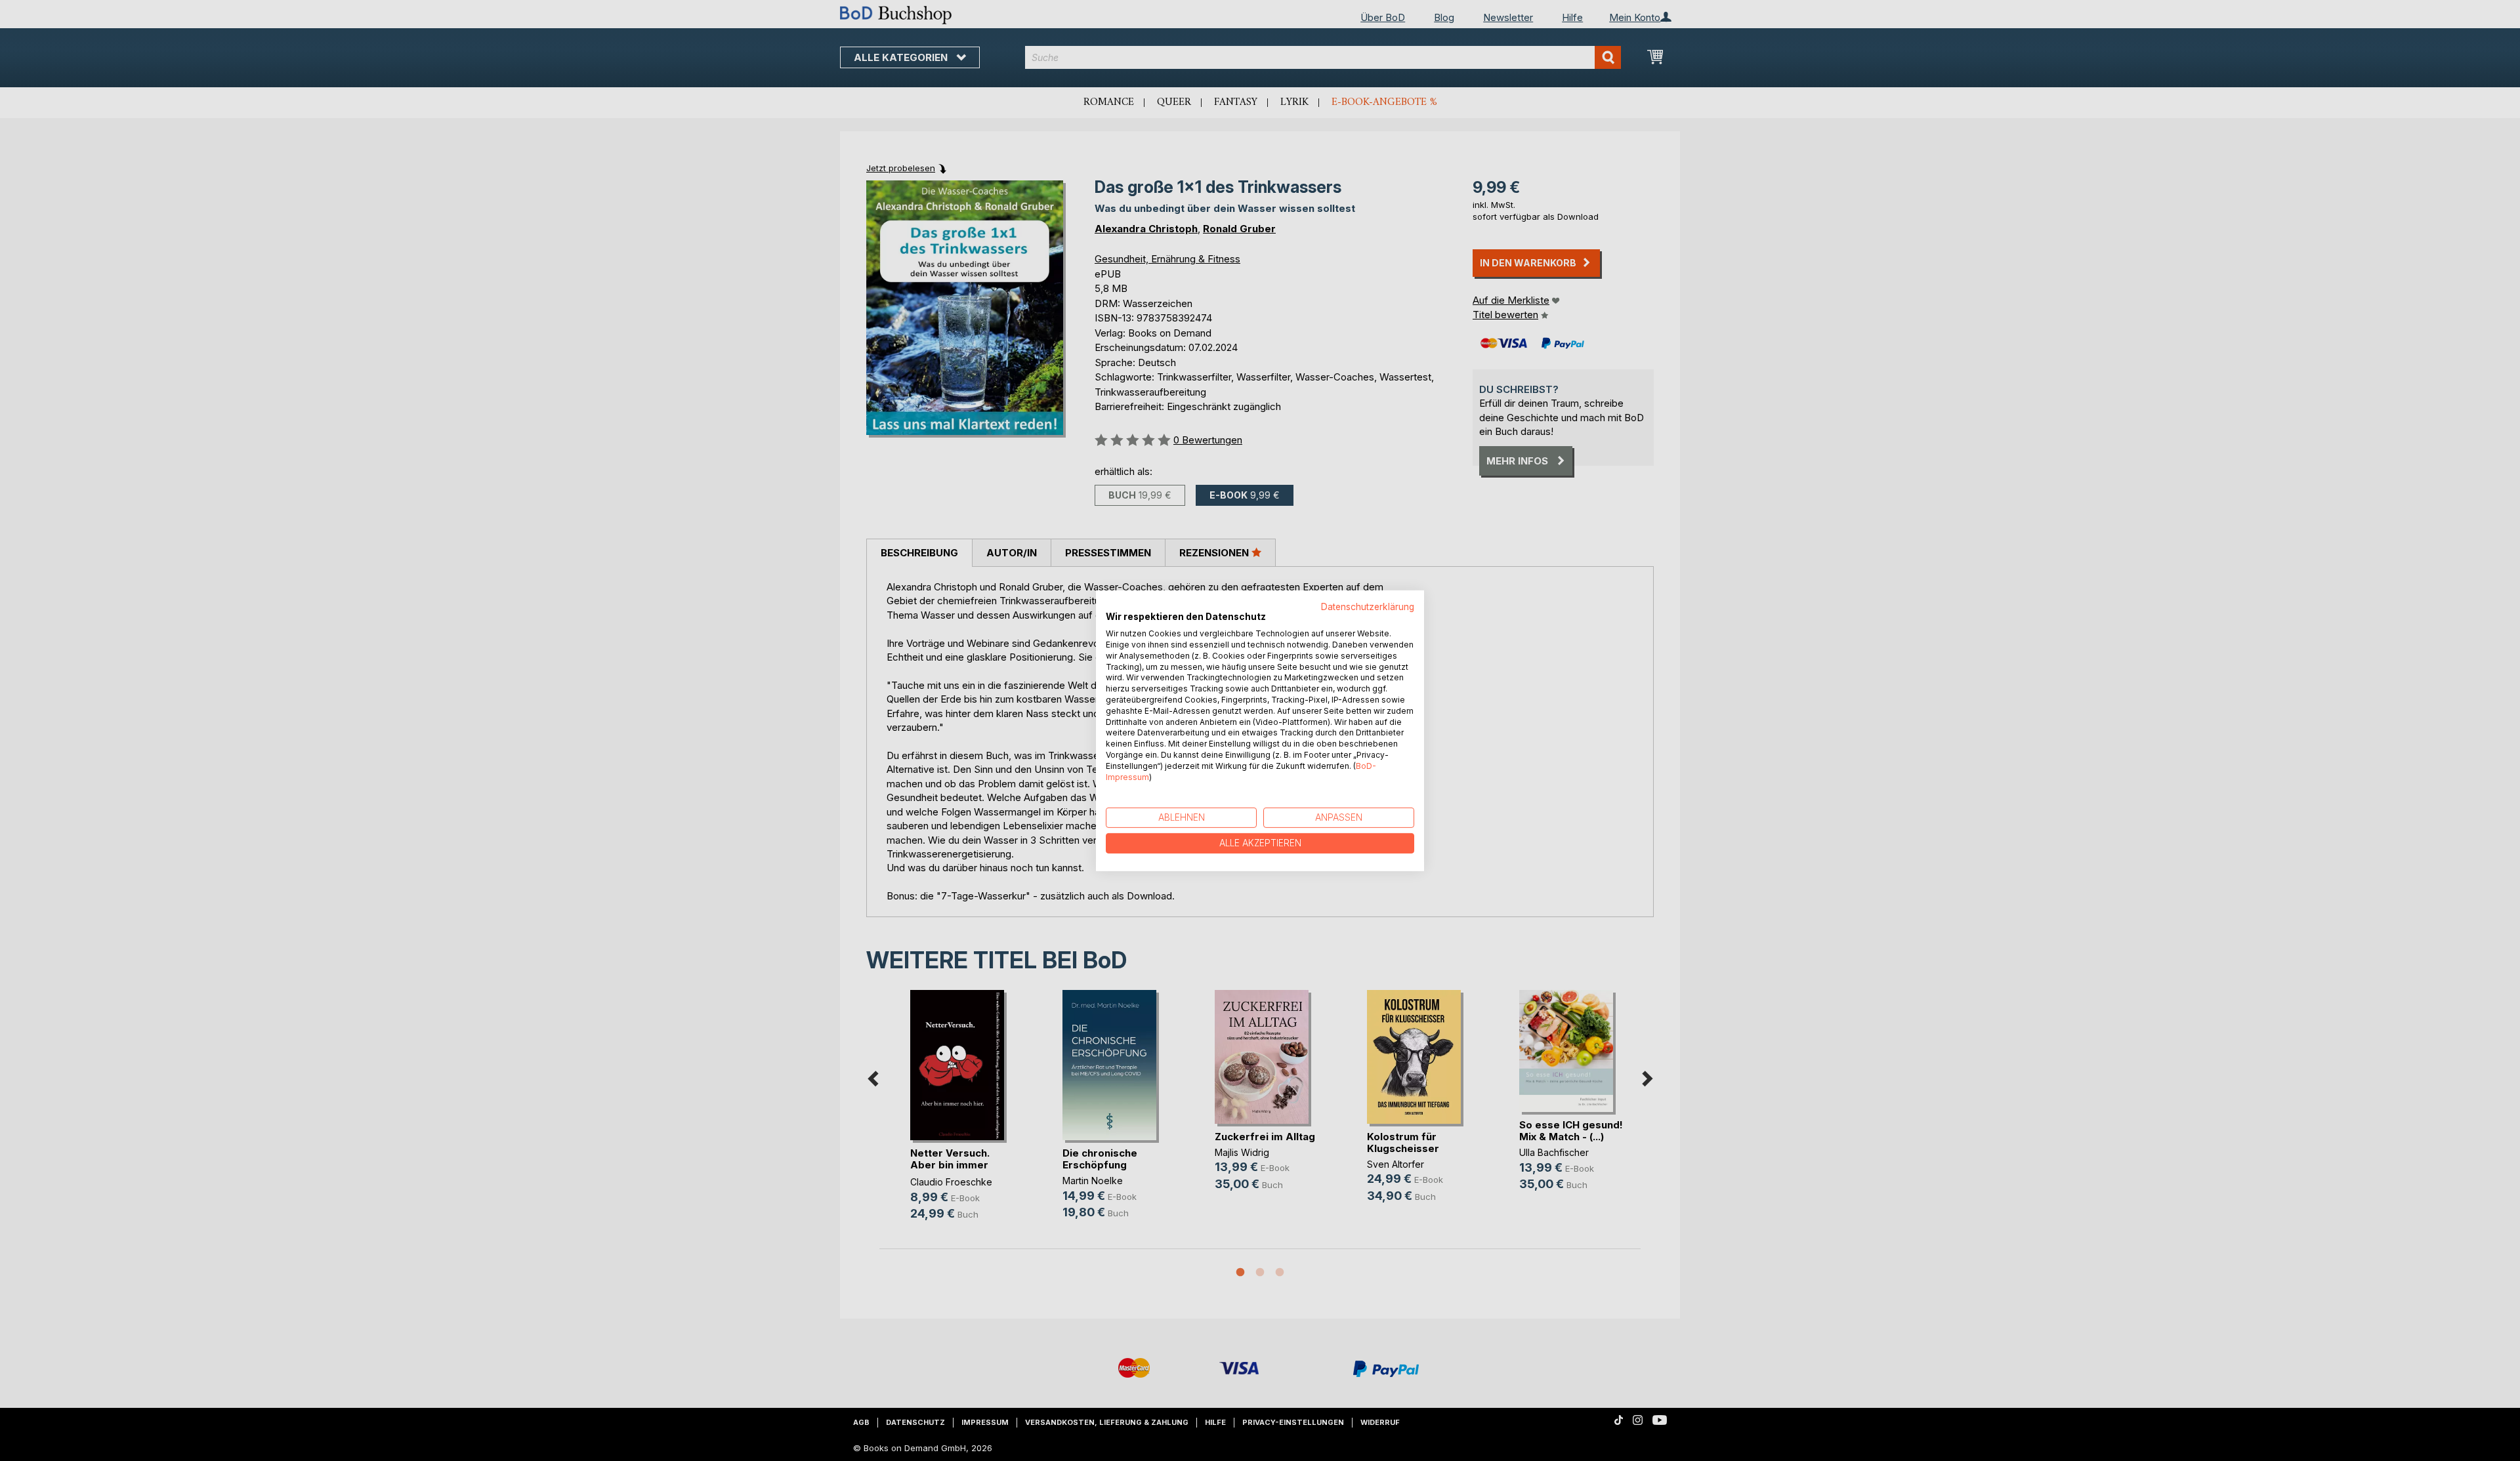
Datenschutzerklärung (1368, 606)
